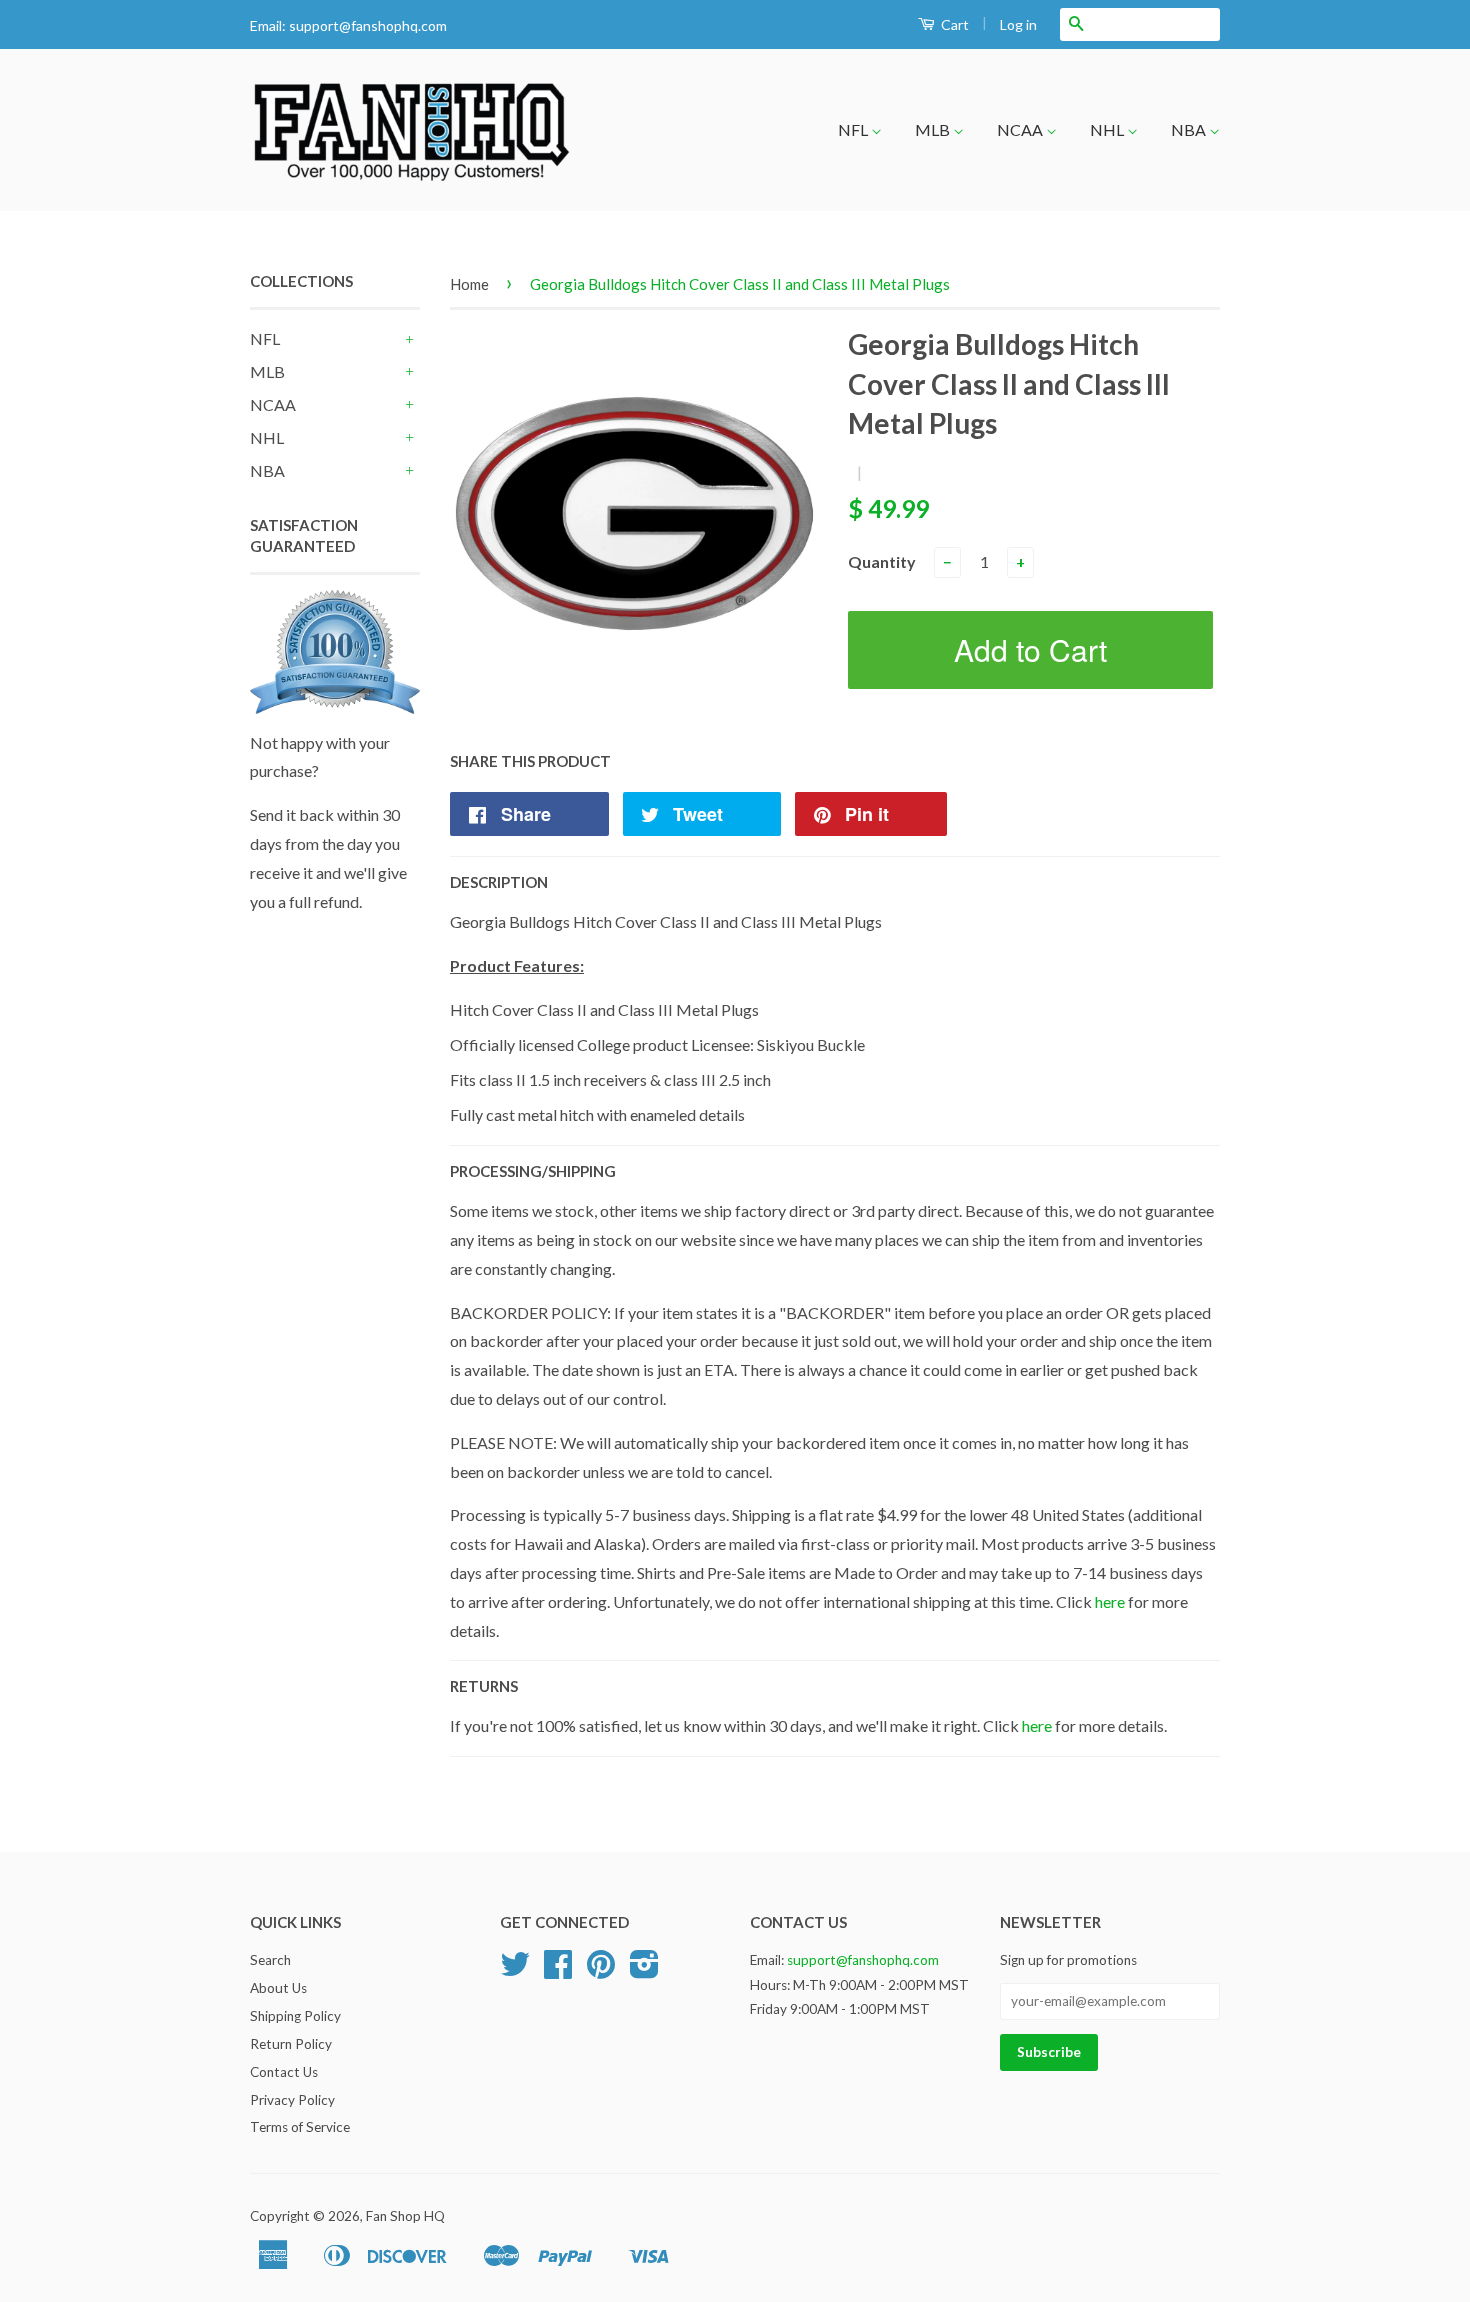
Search (270, 1960)
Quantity (882, 561)
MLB (934, 129)
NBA (1190, 129)
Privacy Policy (292, 2100)
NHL (1108, 129)
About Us (278, 1988)
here (1110, 1601)
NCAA (1021, 129)
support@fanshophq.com (368, 25)
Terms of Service (300, 2127)
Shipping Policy (295, 2016)
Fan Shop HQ (405, 2216)
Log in (1018, 24)
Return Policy (291, 2044)
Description (499, 882)
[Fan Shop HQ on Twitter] (515, 1971)
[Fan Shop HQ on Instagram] (644, 1971)
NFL (854, 129)
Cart (953, 24)
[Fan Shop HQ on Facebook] (558, 1971)
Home (469, 284)
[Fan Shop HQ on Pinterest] (601, 1971)
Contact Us (284, 2072)
